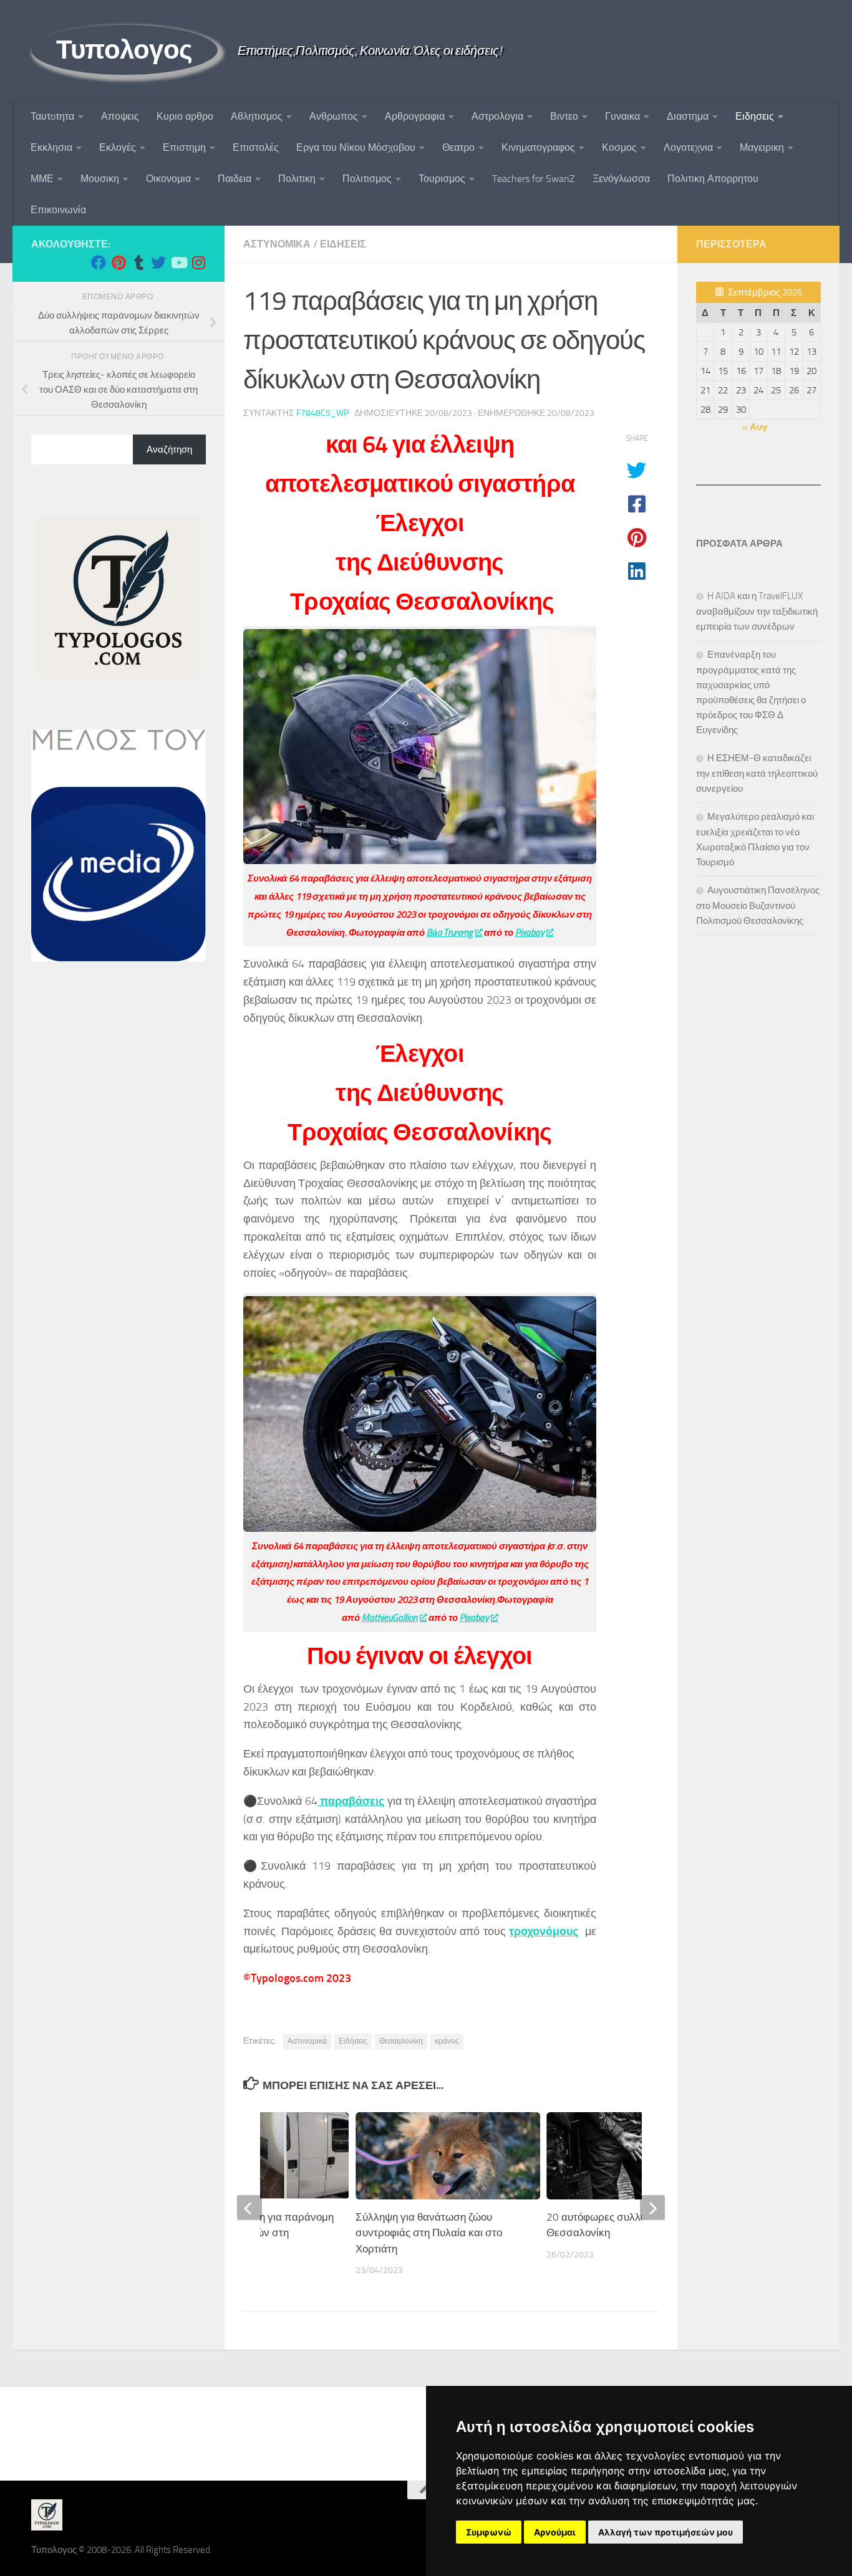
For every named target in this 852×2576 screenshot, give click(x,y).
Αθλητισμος (257, 116)
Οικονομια (168, 179)
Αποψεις (120, 116)
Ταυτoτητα (52, 116)
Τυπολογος (124, 50)
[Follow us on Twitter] (158, 262)
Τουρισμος (442, 179)
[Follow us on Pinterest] (119, 262)
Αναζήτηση (169, 449)
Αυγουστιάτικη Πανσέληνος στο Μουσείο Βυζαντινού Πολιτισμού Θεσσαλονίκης (758, 906)
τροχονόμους (544, 1931)
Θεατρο (458, 147)
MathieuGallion (390, 1618)
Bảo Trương (450, 933)
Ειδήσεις (353, 2041)
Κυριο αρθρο (185, 116)
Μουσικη (100, 179)
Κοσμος (619, 147)
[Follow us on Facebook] (99, 262)
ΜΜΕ (42, 179)
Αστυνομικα (277, 244)
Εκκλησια (51, 147)
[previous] (249, 2208)
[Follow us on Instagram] (198, 262)
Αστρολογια (497, 116)
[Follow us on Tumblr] (138, 262)
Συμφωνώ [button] (489, 2532)
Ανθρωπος (334, 116)
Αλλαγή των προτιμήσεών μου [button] (666, 2532)
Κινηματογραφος (538, 147)
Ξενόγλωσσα (621, 179)
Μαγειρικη (762, 147)
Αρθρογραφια (415, 116)
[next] (652, 2208)
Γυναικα (622, 116)
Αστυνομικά (307, 2041)
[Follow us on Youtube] (178, 262)
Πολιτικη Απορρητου (713, 179)
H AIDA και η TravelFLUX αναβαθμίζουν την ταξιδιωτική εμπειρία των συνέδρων (757, 611)
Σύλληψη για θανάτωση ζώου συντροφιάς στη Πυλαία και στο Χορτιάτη (429, 2233)
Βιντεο (564, 116)
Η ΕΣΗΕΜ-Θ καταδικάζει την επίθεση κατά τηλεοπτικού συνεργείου (757, 773)
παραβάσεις (351, 1801)
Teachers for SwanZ (534, 179)
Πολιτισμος (367, 179)
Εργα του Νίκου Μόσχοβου (356, 147)
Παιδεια (235, 179)
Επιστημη (184, 147)
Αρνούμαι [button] (555, 2532)
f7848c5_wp (322, 413)
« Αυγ (755, 427)
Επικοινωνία (58, 210)
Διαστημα (688, 116)
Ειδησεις (755, 116)
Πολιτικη (297, 179)
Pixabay (530, 933)
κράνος (447, 2041)
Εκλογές (118, 147)
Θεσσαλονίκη (401, 2041)
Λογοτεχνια (688, 147)
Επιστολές (256, 147)
